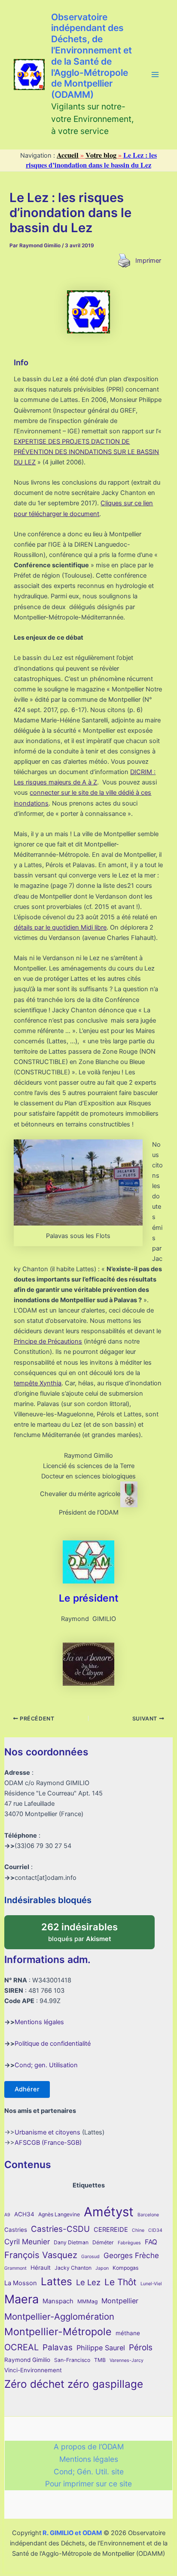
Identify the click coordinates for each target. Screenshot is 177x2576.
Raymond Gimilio (27, 2360)
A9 (7, 2215)
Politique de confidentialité (53, 2044)
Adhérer (27, 2089)
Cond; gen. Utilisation (46, 2065)
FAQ (151, 2242)
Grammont (15, 2268)
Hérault (41, 2268)
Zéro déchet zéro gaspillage (74, 2384)
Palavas (58, 2347)
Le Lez (88, 2282)
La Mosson (21, 2283)
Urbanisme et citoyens (47, 2132)
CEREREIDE (111, 2230)
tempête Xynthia (38, 1383)
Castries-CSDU (60, 2229)
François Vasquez (41, 2255)
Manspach (58, 2301)
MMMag (87, 2301)
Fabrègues (129, 2243)
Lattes (56, 2281)
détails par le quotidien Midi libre (60, 927)
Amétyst (109, 2212)
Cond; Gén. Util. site (89, 2472)
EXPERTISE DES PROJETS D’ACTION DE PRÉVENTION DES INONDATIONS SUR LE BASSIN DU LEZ (86, 452)
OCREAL (21, 2347)
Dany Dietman (71, 2242)
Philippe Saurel (101, 2348)
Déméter (103, 2242)
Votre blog (101, 155)
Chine (138, 2230)
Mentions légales (39, 2022)
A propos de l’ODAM (89, 2447)
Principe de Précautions (48, 1341)
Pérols (141, 2347)
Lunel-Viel (151, 2284)
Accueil (68, 155)
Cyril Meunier (27, 2242)
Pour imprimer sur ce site (88, 2484)
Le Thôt (121, 2282)
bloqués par (88, 1929)
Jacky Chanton (73, 2268)
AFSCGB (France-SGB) (48, 2143)
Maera (21, 2299)
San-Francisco (72, 2360)
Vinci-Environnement (33, 2370)
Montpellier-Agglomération (59, 2316)
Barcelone (148, 2215)
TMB (100, 2360)
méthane (128, 2333)
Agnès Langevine (59, 2214)
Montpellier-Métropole (58, 2332)
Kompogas (125, 2268)
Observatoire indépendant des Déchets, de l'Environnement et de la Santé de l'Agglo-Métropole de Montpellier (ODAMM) (92, 56)
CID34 (155, 2230)
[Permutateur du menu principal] (155, 75)
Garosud (90, 2257)
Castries (16, 2230)
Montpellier (120, 2301)
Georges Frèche (131, 2255)
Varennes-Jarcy (127, 2360)
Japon (102, 2268)
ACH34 (24, 2214)
